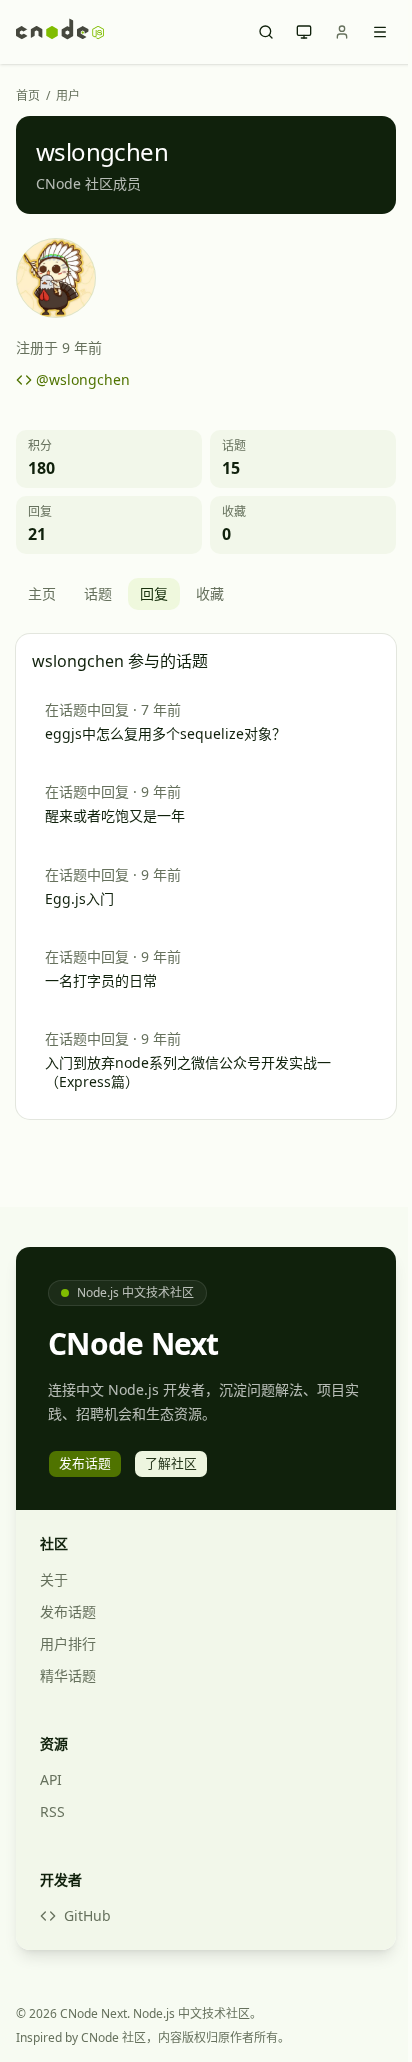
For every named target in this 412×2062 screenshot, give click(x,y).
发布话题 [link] (85, 1463)
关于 (54, 1579)
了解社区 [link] (171, 1463)
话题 (98, 593)
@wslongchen (83, 379)
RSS (52, 1811)
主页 (42, 593)
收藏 (210, 593)
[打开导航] (380, 32)
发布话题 (68, 1611)
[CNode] (60, 32)
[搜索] (266, 32)
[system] (304, 32)
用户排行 (68, 1643)
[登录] (342, 32)
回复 (154, 593)
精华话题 (68, 1675)
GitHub (87, 1915)
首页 (28, 96)
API (51, 1779)
